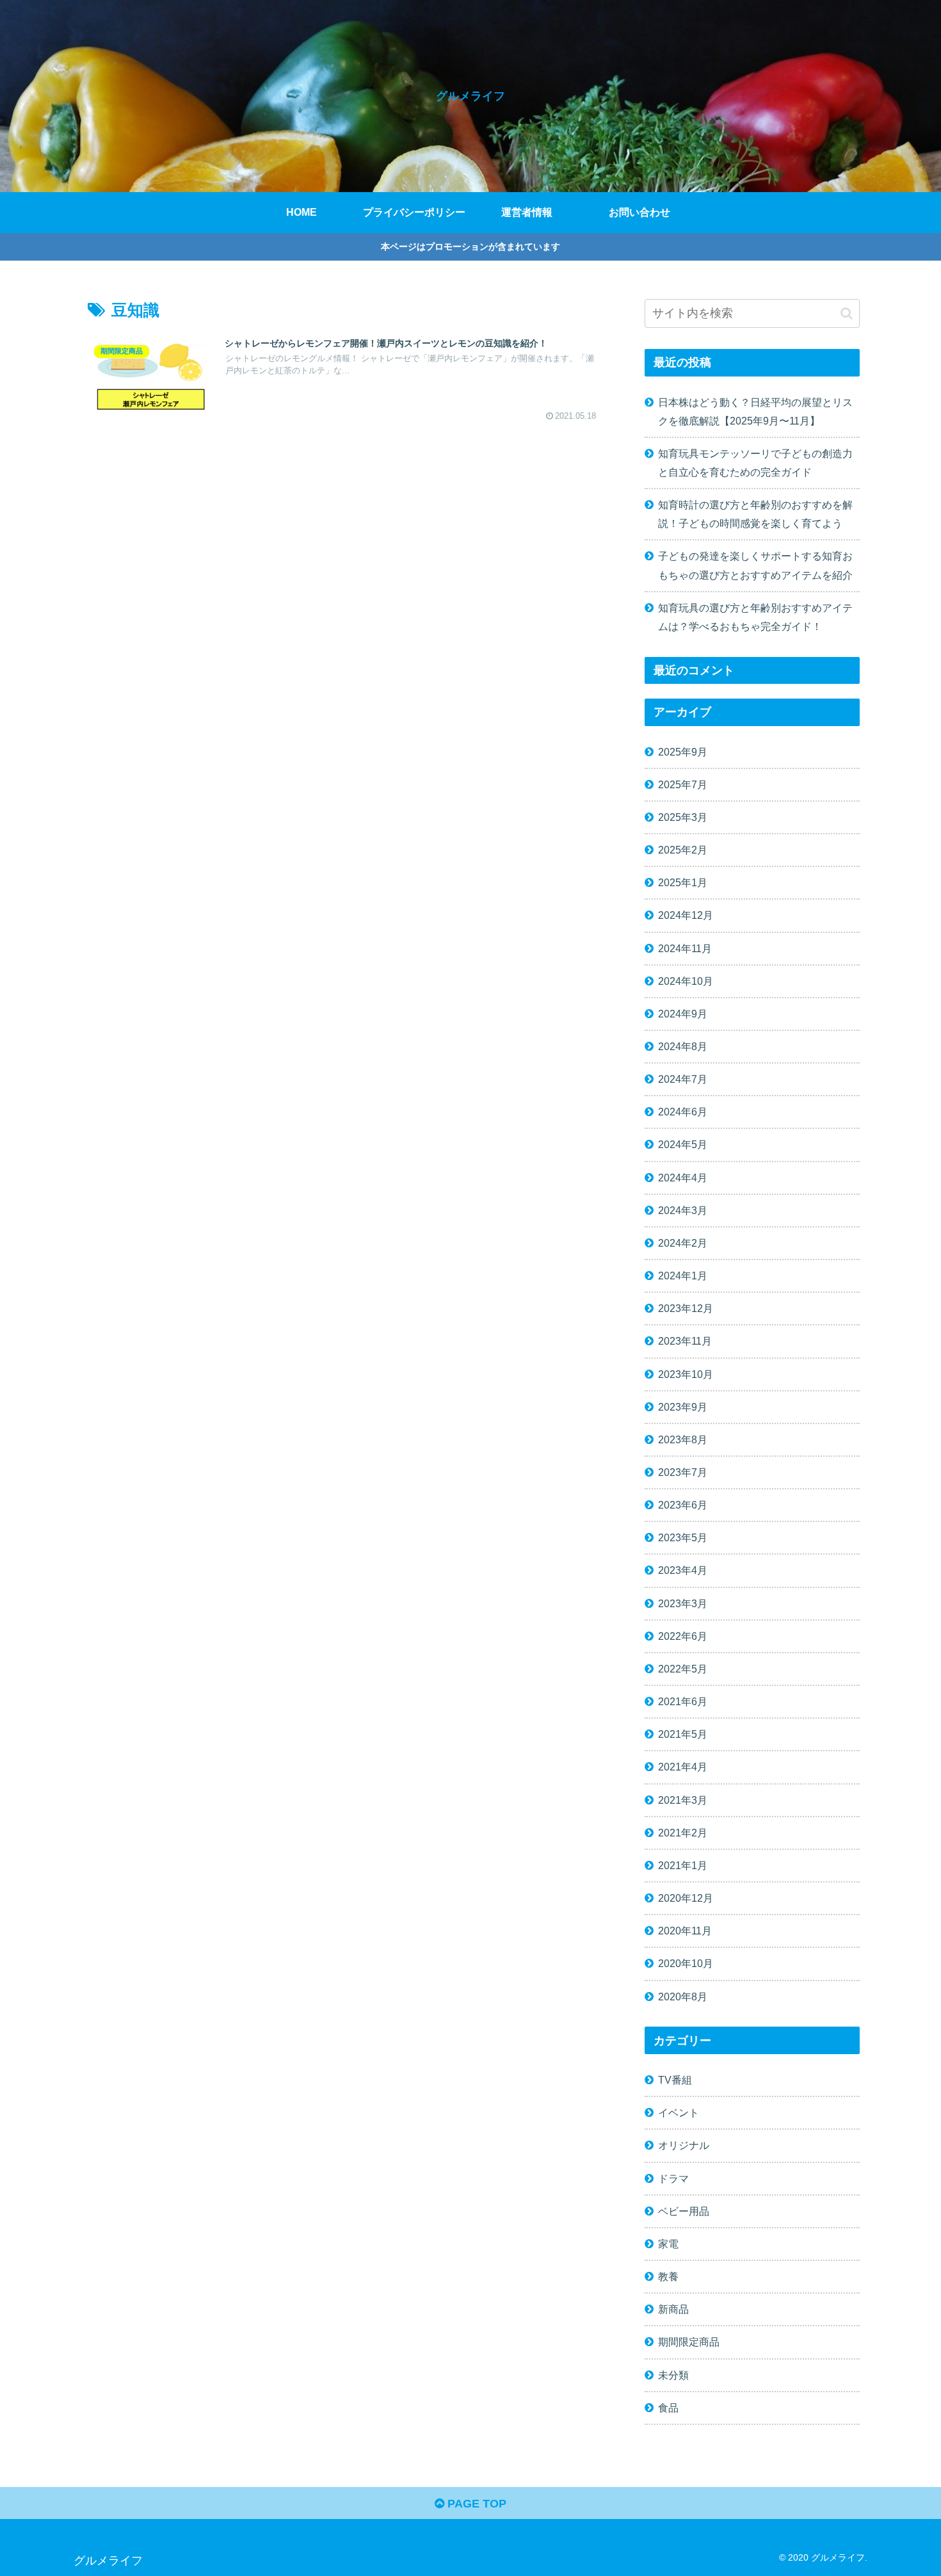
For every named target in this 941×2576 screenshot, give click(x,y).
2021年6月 (683, 1701)
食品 (668, 2408)
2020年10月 (686, 1964)
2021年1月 (683, 1865)
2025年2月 (683, 850)
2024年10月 (686, 981)
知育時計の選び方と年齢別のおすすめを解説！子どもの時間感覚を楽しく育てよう (755, 514)
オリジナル (684, 2146)
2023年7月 (683, 1472)
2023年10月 (686, 1374)
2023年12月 (686, 1309)
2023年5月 (683, 1538)
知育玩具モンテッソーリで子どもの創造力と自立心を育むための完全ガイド (755, 463)
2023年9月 (683, 1407)
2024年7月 (683, 1079)
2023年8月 (683, 1439)
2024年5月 (683, 1145)
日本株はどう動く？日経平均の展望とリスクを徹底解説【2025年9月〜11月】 (755, 411)
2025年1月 (683, 883)
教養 (668, 2276)
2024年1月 (683, 1276)
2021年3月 (683, 1800)
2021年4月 (683, 1767)
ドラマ (673, 2178)
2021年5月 (683, 1735)
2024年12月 (686, 916)
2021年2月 (683, 1833)
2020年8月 (683, 1997)
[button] (847, 313)
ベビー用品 (684, 2211)
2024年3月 (683, 1210)
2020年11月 (685, 1931)
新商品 (673, 2310)
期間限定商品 (689, 2342)
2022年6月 (683, 1636)
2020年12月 (686, 1898)
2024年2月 (683, 1243)
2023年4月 (683, 1571)
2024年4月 (683, 1178)
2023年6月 (683, 1505)
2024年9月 (683, 1014)
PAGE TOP (475, 2504)
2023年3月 (683, 1603)
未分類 (673, 2375)
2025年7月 (683, 784)
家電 (668, 2244)
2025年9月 (683, 752)
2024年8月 (683, 1046)
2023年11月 (685, 1341)
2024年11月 (685, 948)
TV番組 (675, 2080)
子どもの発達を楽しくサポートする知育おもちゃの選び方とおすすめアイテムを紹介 (755, 565)
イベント (679, 2113)
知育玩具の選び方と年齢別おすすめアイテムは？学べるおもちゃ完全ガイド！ (755, 617)
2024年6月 (683, 1112)
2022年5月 (683, 1669)
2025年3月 (683, 817)
